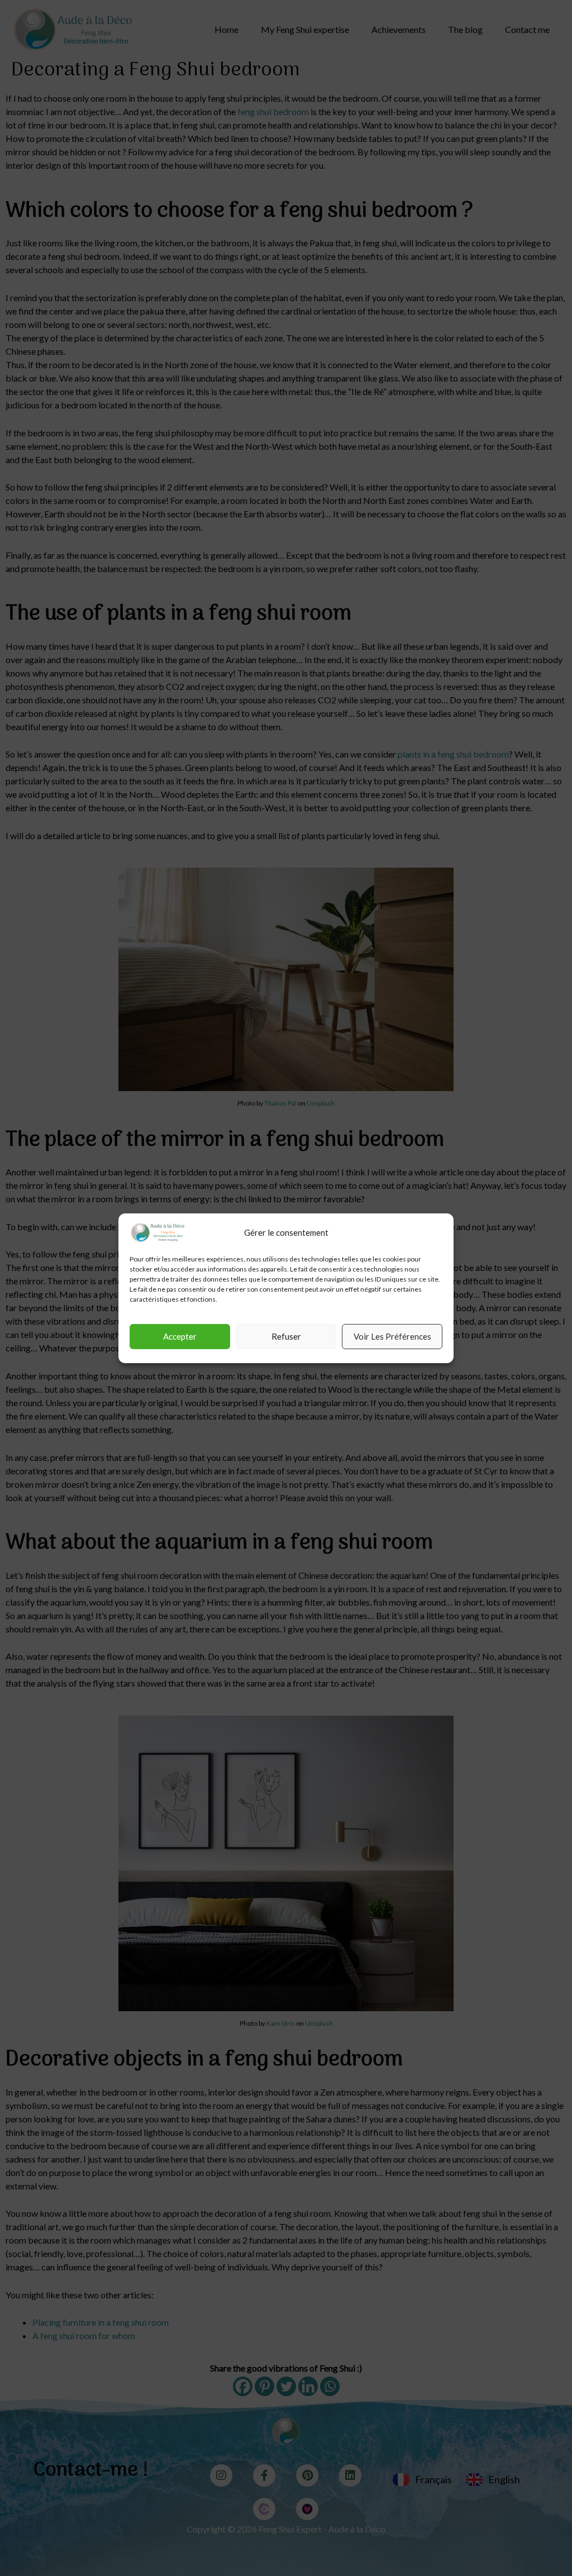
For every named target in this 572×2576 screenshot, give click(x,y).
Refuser (286, 1336)
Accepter (180, 1336)
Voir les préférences (392, 1336)
